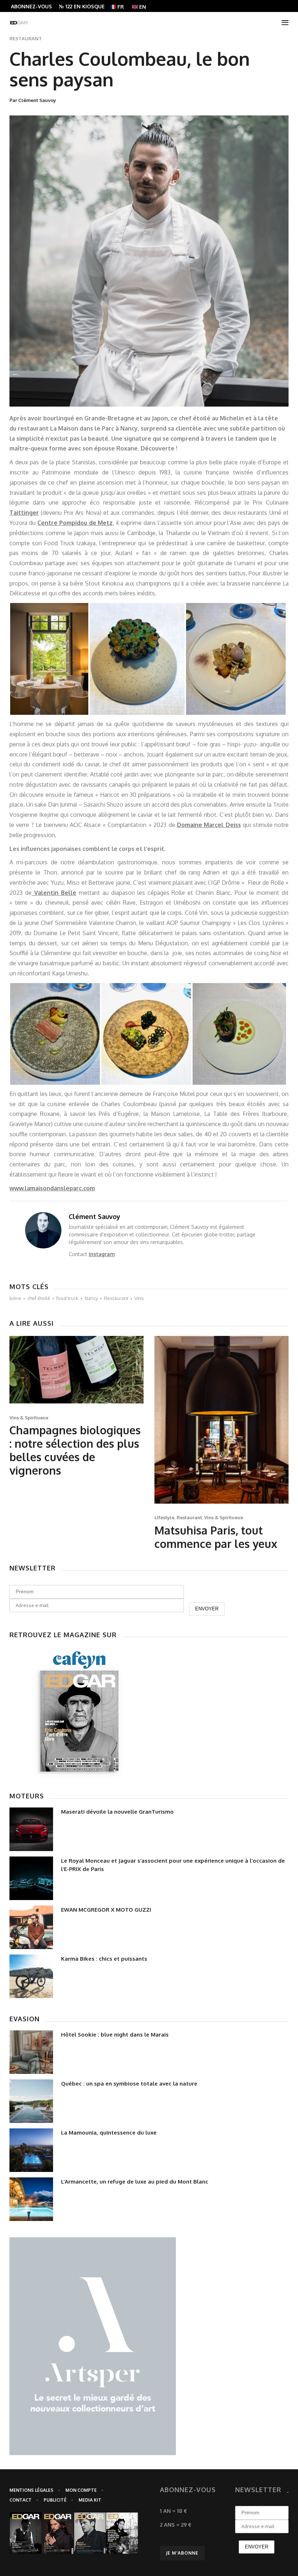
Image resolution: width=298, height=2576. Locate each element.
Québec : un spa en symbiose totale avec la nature (129, 2084)
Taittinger (24, 513)
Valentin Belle (54, 893)
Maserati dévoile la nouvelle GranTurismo (117, 1812)
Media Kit (90, 2500)
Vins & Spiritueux (29, 1418)
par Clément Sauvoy (33, 100)
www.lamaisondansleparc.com (52, 1188)
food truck (67, 1298)
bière (15, 1298)
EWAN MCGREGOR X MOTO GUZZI (106, 1910)
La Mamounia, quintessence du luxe (109, 2133)
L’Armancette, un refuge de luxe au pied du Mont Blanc (135, 2182)
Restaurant (26, 38)
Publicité (55, 2500)
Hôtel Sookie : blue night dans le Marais (115, 2035)
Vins (139, 1298)
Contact (21, 2500)
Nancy (91, 1298)
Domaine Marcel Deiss (209, 825)
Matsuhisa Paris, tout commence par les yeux (216, 1537)
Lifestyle (164, 1517)
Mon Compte (81, 2490)
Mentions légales (31, 2490)
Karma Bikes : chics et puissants (104, 1959)
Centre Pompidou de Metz (75, 523)
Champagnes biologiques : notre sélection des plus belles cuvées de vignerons (75, 1450)
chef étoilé (39, 1298)
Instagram (102, 1254)
